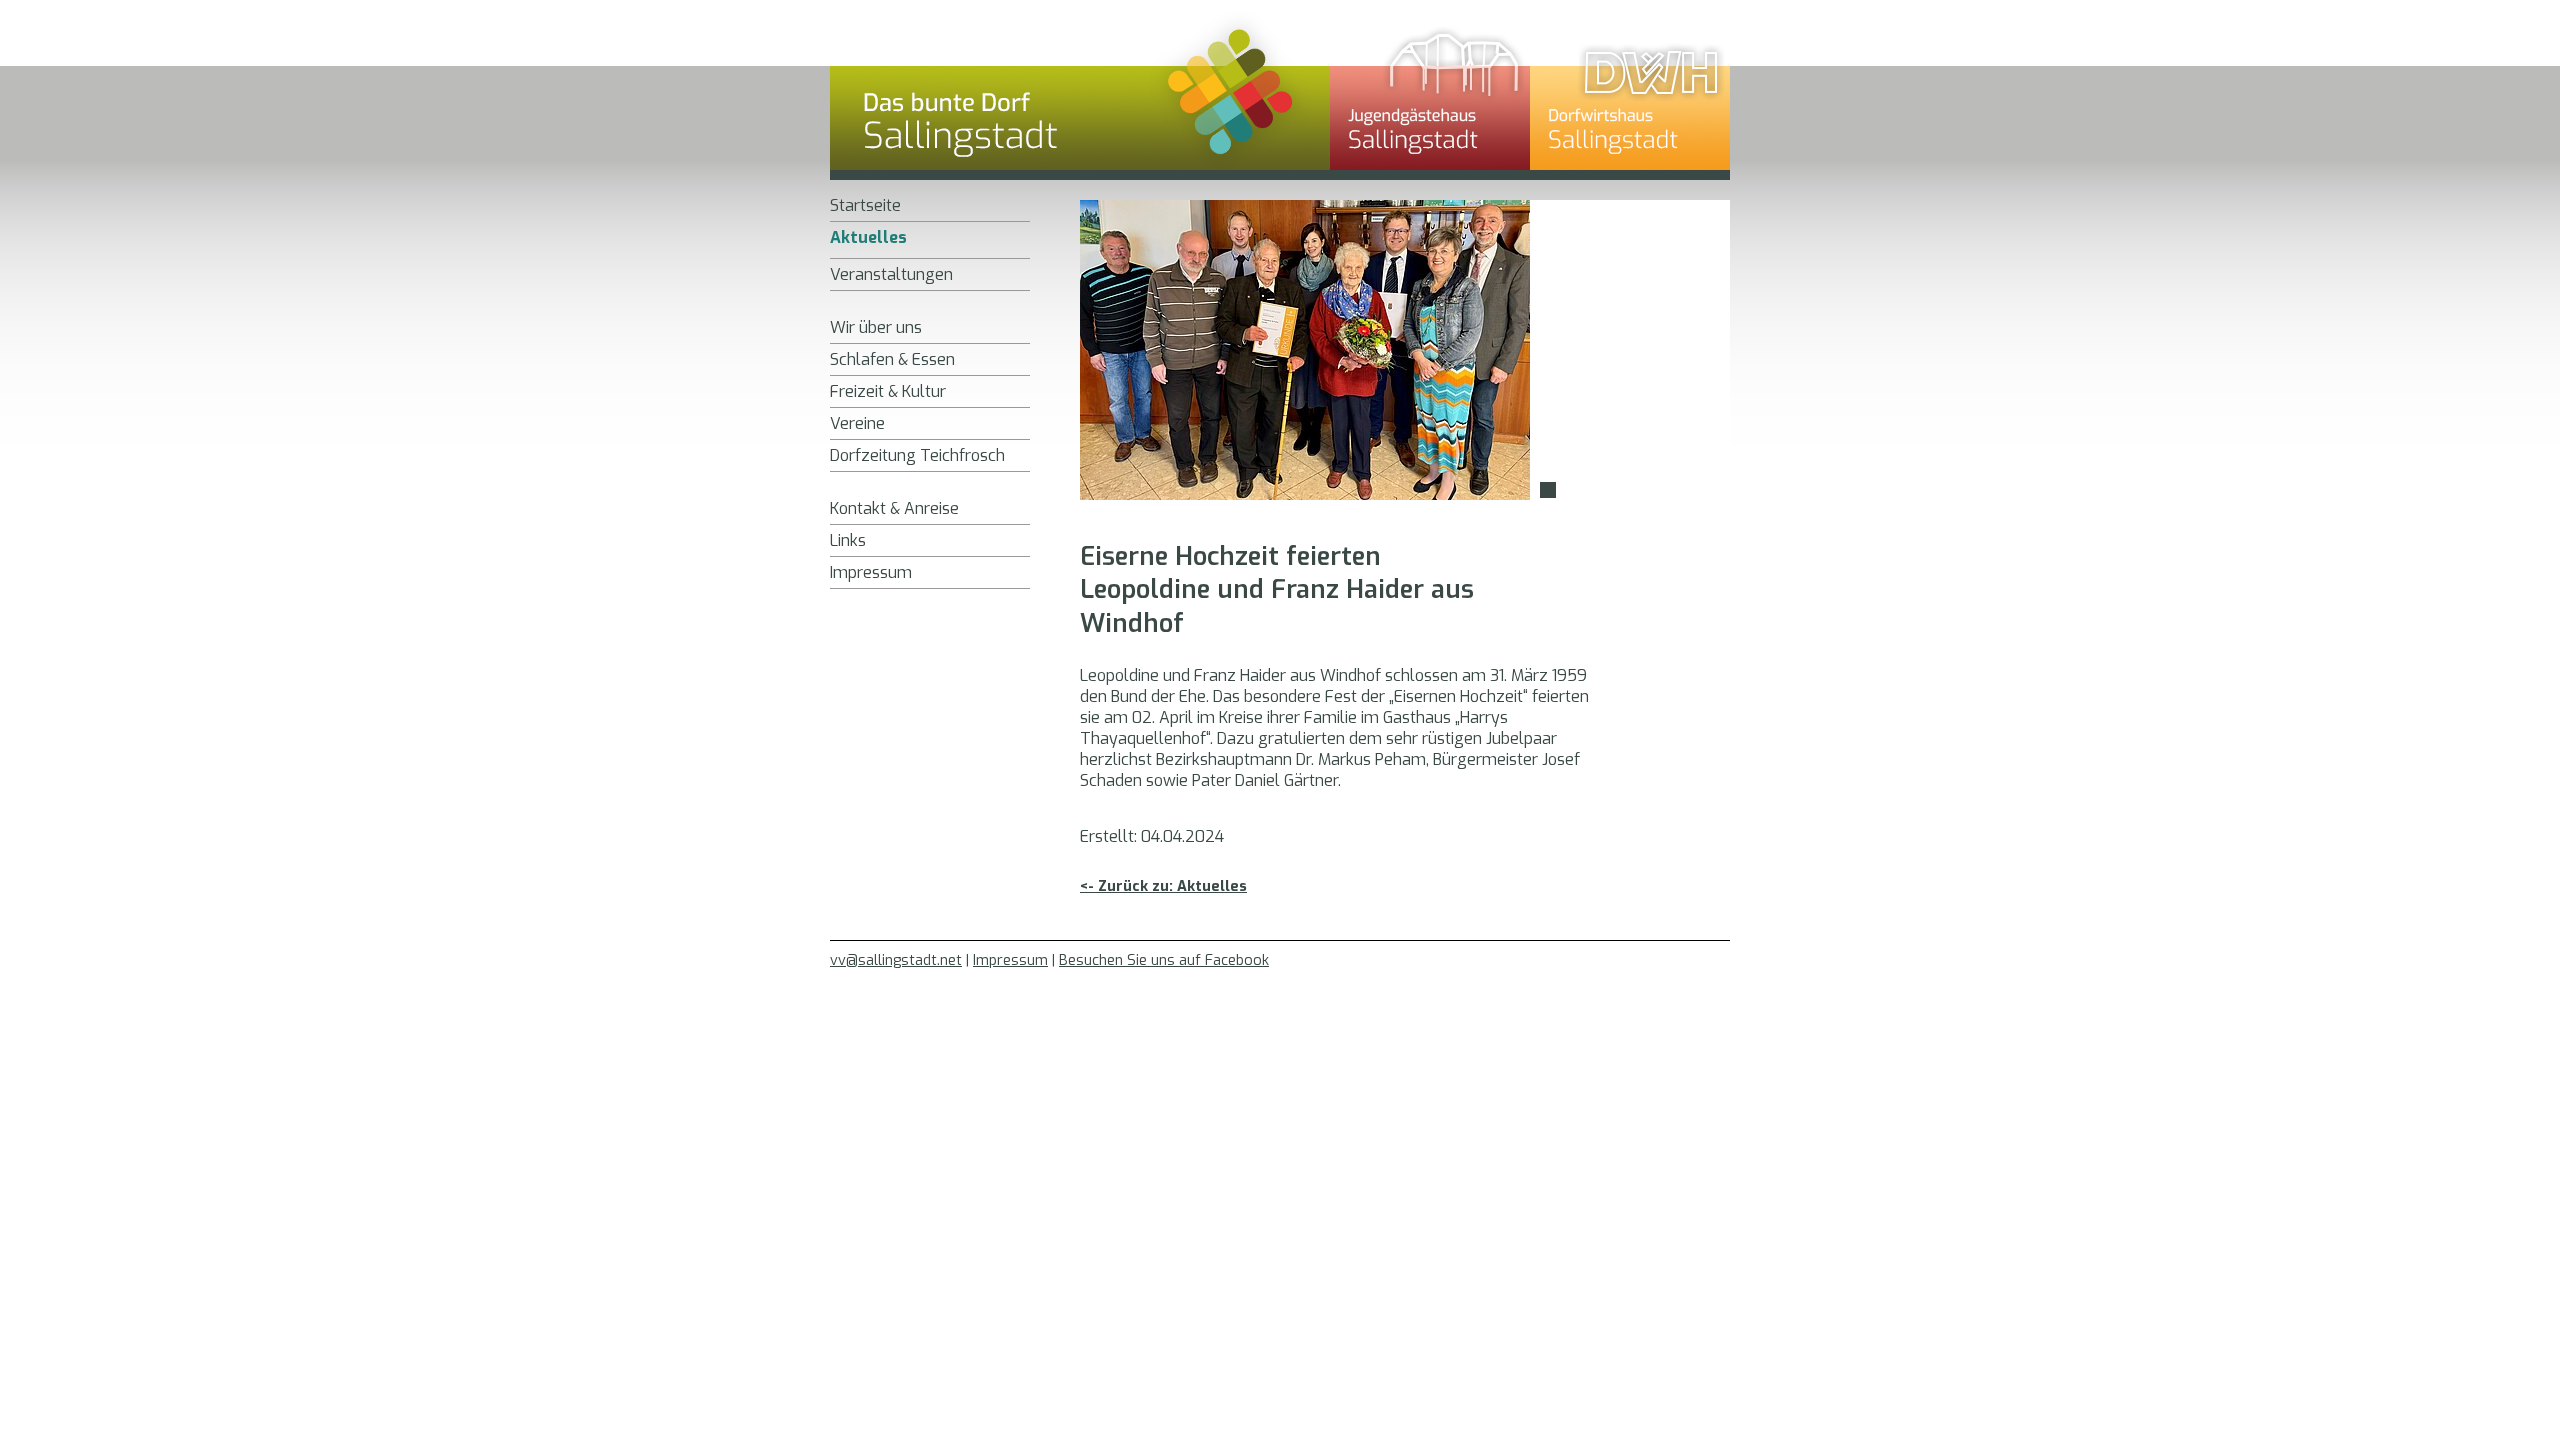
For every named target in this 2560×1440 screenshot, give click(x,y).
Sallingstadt (1080, 95)
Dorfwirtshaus (1630, 95)
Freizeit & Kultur (888, 391)
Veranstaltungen (891, 274)
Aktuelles (868, 237)
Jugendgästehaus (1430, 95)
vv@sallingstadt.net (896, 960)
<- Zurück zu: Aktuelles (1163, 886)
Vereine (857, 423)
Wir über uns (876, 327)
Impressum (871, 572)
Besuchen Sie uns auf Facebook (1164, 960)
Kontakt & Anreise (894, 508)
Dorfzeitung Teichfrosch (917, 455)
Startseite (865, 205)
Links (848, 540)
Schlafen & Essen (892, 359)
